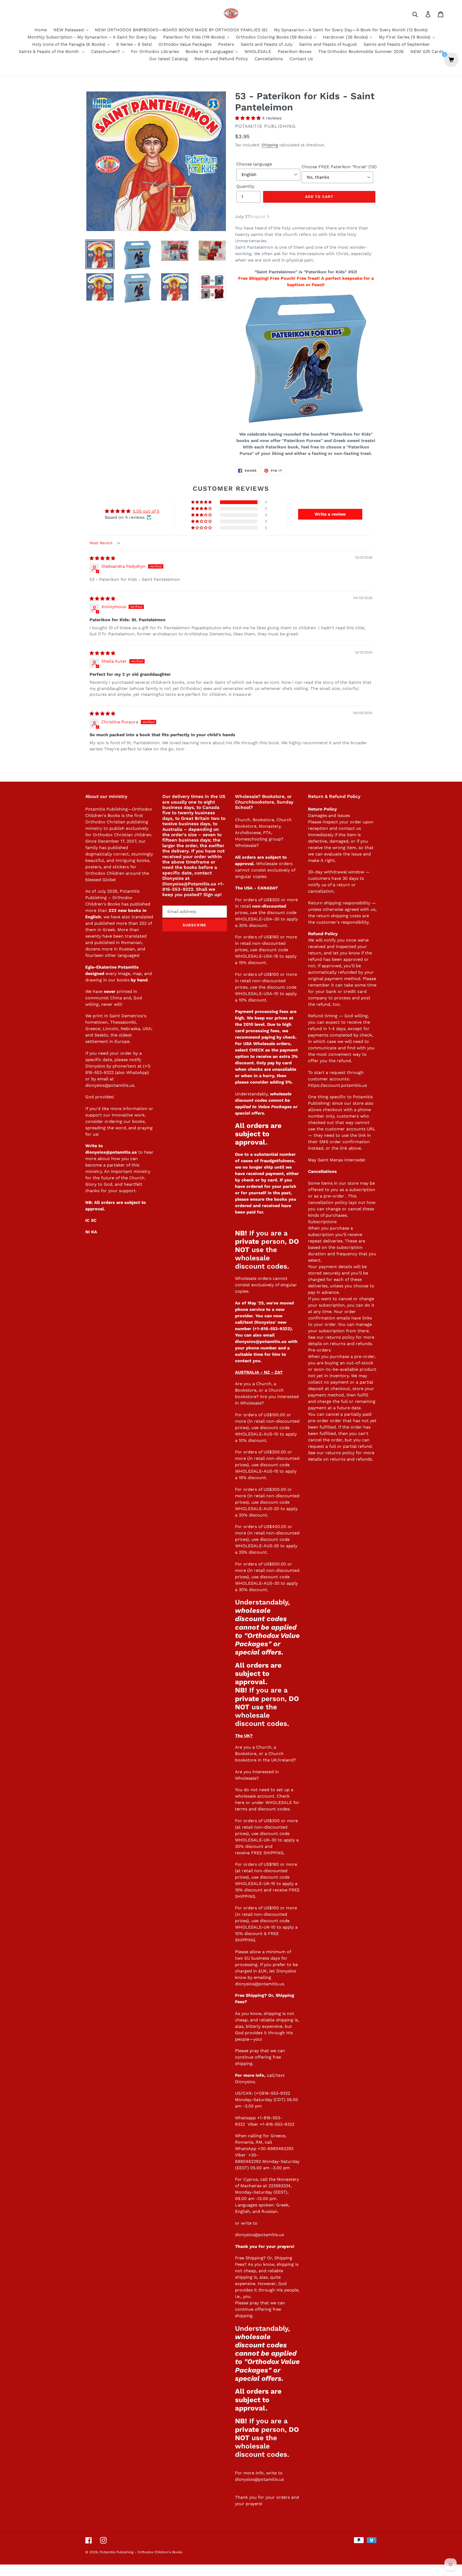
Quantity (245, 186)
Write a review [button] (330, 514)
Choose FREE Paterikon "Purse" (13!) (339, 167)
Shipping (270, 145)
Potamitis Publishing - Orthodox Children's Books (141, 2552)
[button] (249, 118)
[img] (102, 558)
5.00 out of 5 (146, 511)
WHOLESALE (279, 1803)
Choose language (254, 164)
